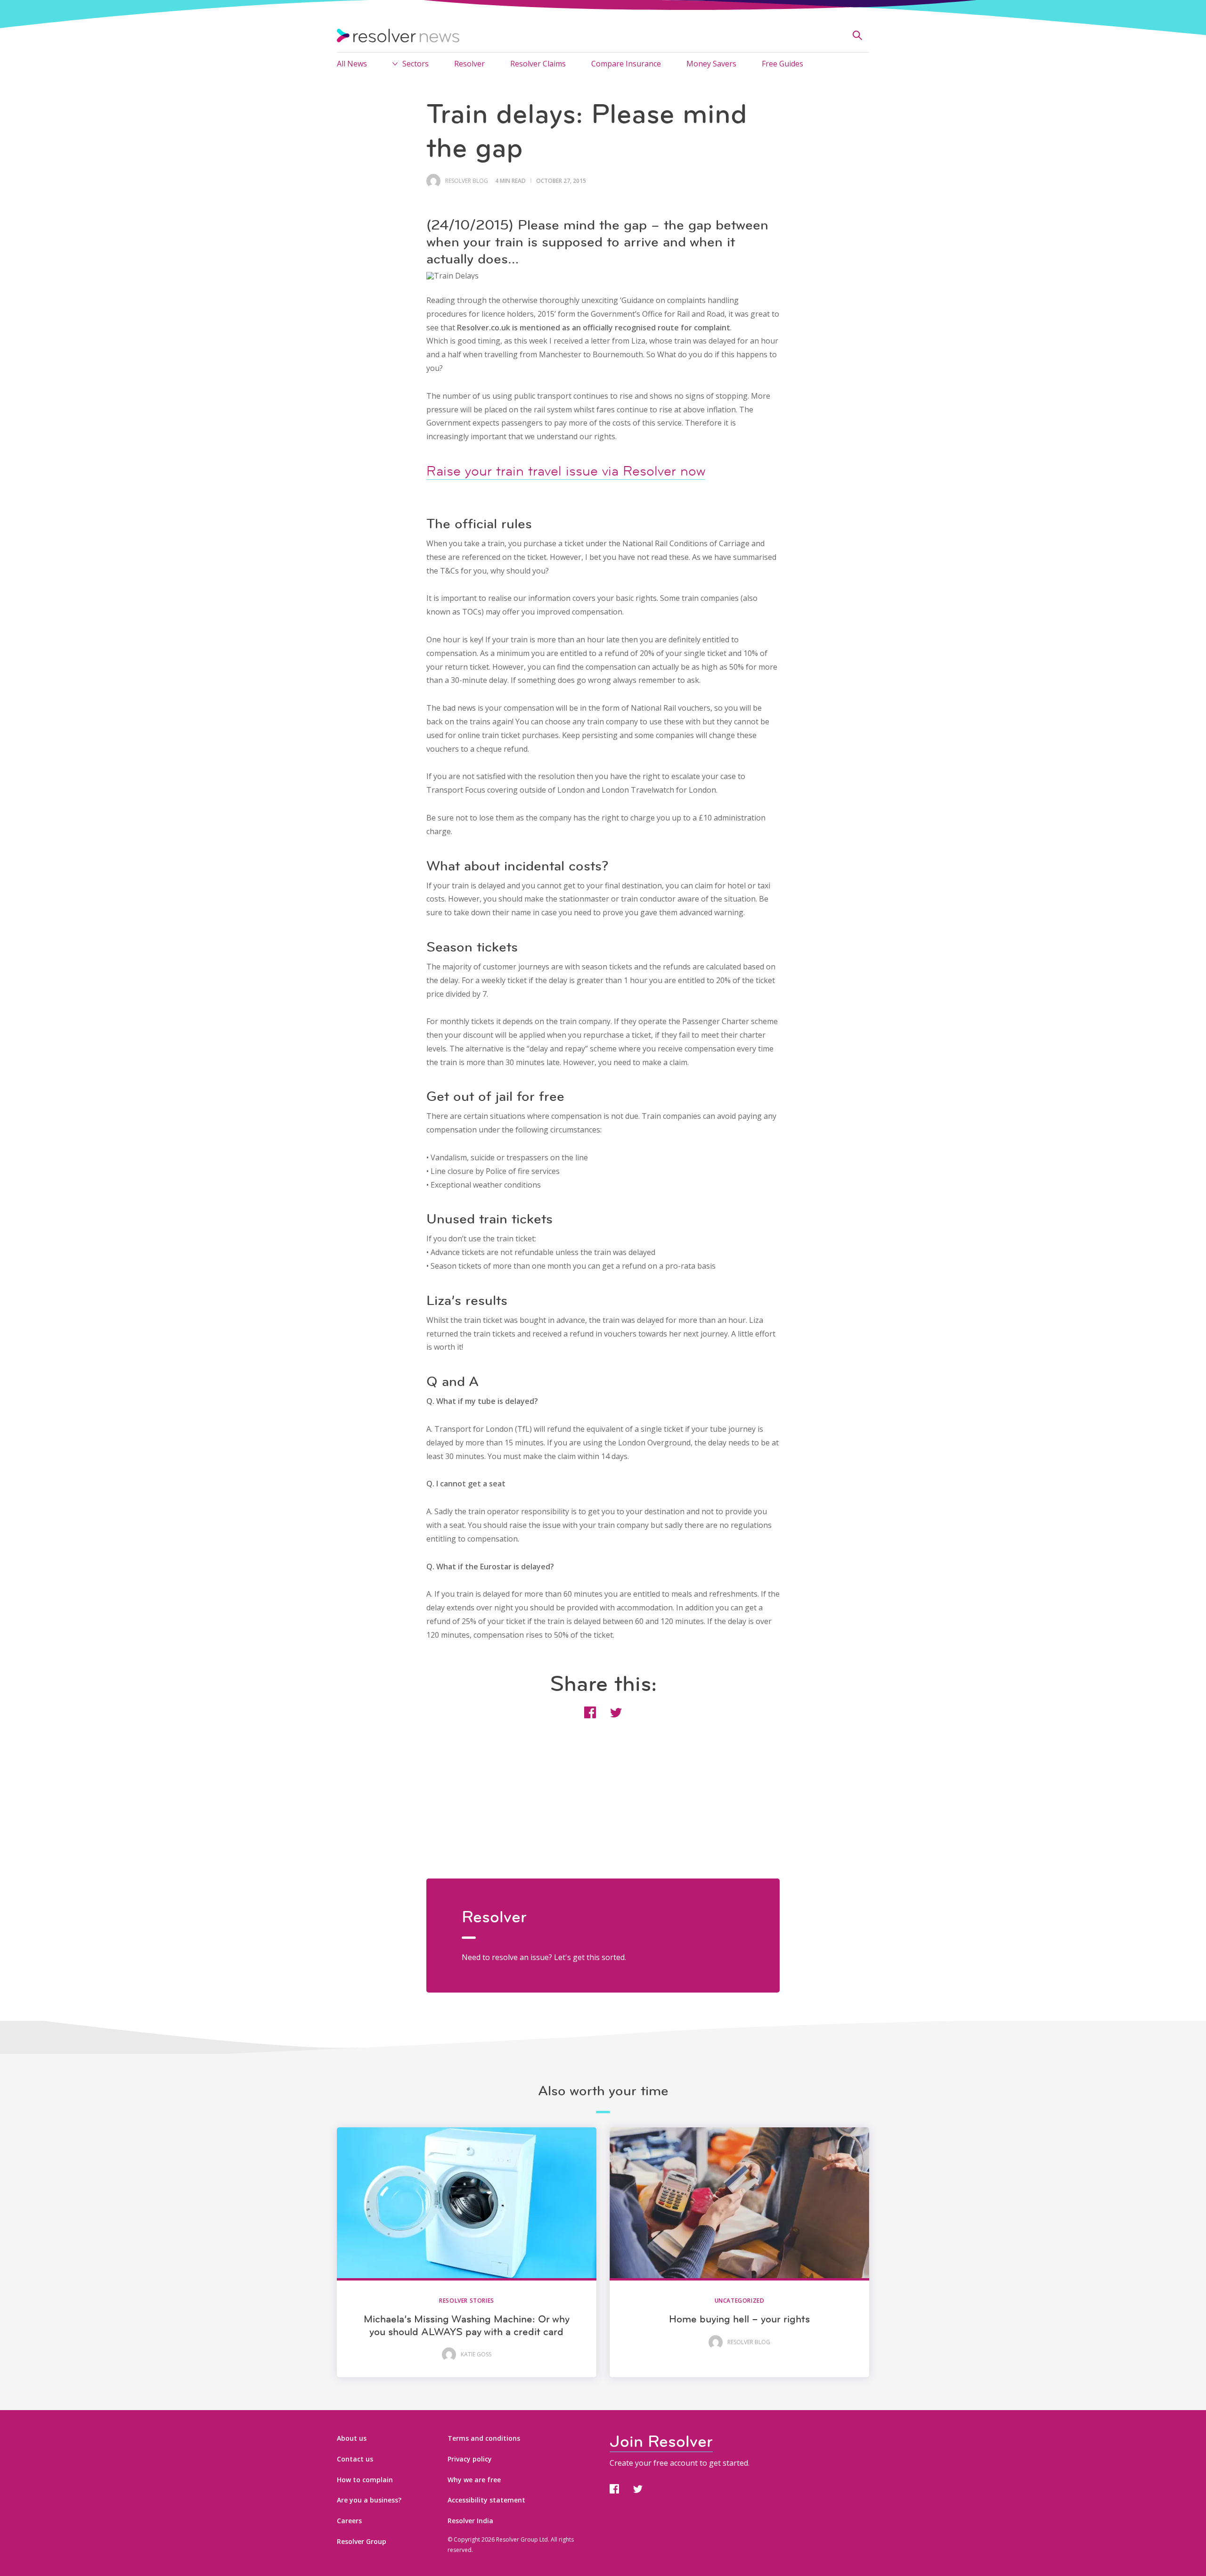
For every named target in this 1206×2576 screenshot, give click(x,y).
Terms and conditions (484, 2438)
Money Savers (711, 64)
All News (352, 64)
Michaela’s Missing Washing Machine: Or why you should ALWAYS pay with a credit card (467, 2325)
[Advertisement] (603, 1813)
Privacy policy (470, 2459)
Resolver (469, 64)
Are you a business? (369, 2500)
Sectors (416, 64)
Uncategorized (740, 2301)
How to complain (365, 2480)
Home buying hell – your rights (739, 2319)
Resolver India (470, 2521)
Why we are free (474, 2480)
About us (352, 2438)
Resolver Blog (467, 181)
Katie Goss (476, 2354)
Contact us (355, 2459)
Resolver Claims (538, 64)
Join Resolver (661, 2441)
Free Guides (782, 64)
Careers (349, 2521)
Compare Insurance (626, 64)
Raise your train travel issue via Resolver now (566, 471)
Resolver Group (362, 2541)
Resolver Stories (467, 2301)
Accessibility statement (486, 2500)
